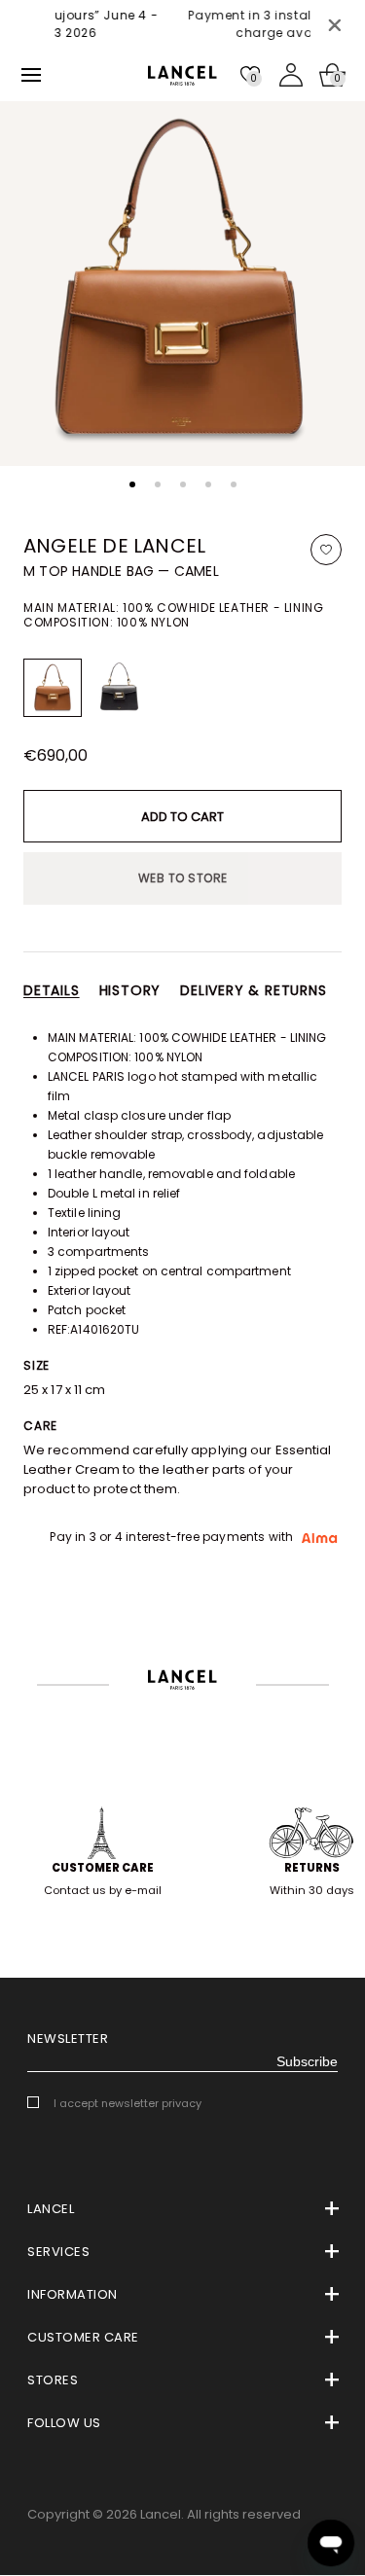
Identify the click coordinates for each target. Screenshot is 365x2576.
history (130, 990)
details (52, 990)
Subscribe (307, 2061)
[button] (132, 484)
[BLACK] (119, 688)
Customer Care (103, 1868)
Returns (312, 1868)
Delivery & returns (253, 990)
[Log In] (291, 75)
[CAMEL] (53, 688)
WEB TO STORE (183, 878)
